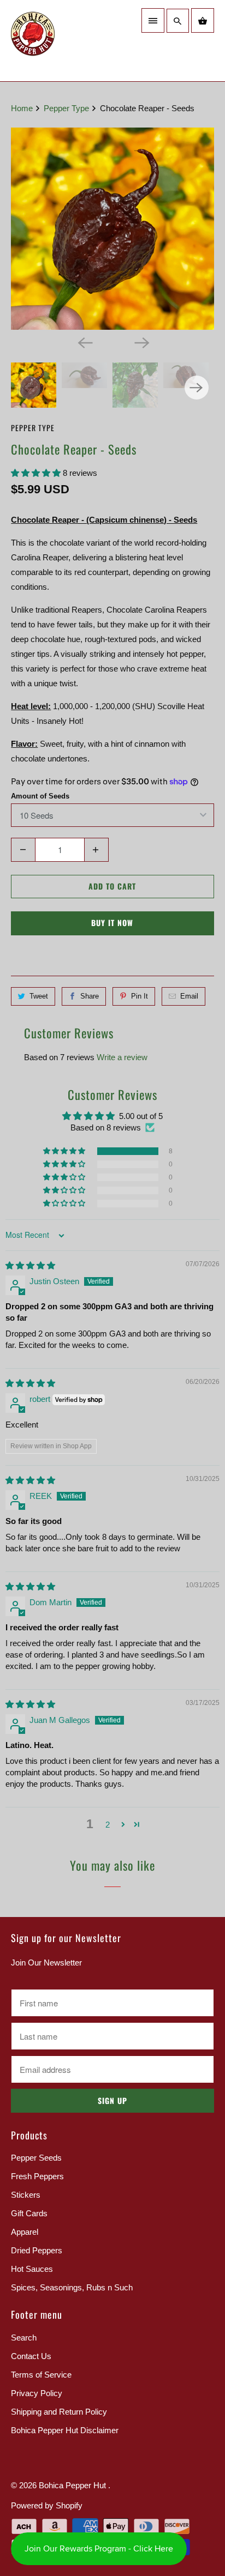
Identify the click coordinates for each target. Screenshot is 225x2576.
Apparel (25, 2232)
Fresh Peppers (37, 2176)
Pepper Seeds (36, 2158)
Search (24, 2338)
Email (189, 996)
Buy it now (112, 923)
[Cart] (203, 20)
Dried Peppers (37, 2250)
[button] (37, 473)
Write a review (122, 1057)
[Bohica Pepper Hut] (59, 41)
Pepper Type (33, 428)
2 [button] (108, 1825)
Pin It (140, 996)
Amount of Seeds (40, 796)
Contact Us (31, 2356)
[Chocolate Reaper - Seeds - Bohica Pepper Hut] (112, 229)
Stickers (26, 2195)
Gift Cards (29, 2213)
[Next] (141, 342)
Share (90, 996)
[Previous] (84, 342)
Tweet (39, 996)
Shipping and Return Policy (59, 2412)
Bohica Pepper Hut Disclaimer (65, 2430)
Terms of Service (41, 2375)
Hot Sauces (32, 2269)
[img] (30, 1265)
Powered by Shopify (47, 2505)
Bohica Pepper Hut (73, 2485)
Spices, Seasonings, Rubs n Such (72, 2287)
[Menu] (153, 20)
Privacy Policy (37, 2393)
